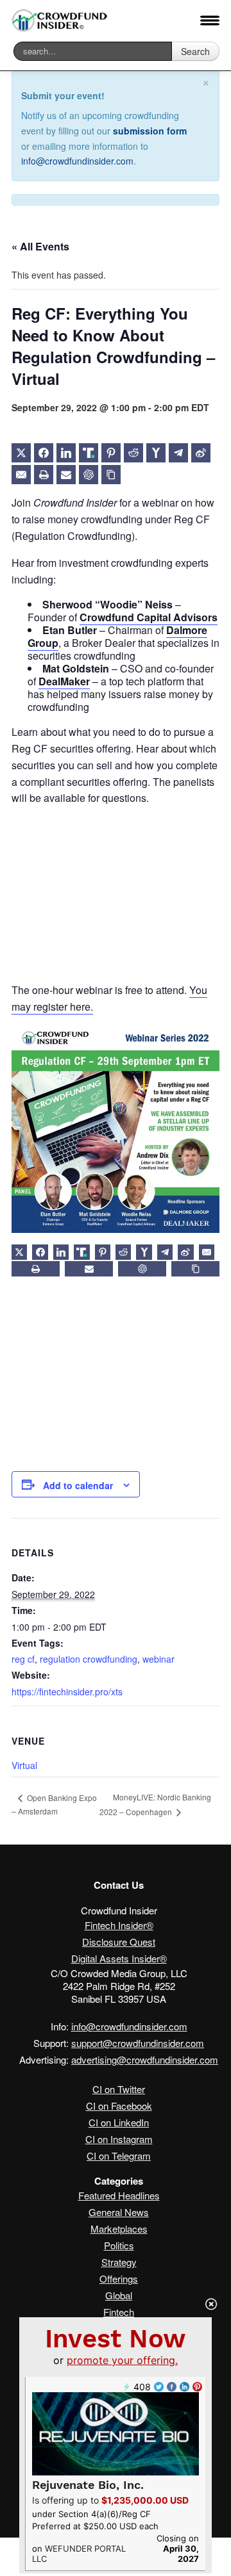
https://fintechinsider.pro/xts (67, 1692)
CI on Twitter (119, 2089)
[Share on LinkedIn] (66, 453)
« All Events (40, 246)
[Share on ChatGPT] (89, 475)
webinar (158, 1659)
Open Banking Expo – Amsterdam (54, 1805)
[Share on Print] (44, 475)
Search (195, 51)
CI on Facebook (119, 2106)
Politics (119, 2245)
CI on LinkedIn (119, 2122)
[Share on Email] (21, 475)
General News (119, 2212)
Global (119, 2295)
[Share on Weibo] (201, 453)
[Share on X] (21, 453)
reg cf (23, 1659)
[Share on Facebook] (44, 453)
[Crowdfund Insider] (60, 21)
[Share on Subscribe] (66, 475)
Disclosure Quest (119, 1942)
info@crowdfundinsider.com (77, 161)
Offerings (119, 2278)
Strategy (119, 2262)
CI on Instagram (119, 2139)
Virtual (24, 1765)
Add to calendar (78, 1485)
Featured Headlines (119, 2195)
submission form (150, 131)
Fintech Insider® (119, 1925)
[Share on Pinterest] (111, 453)
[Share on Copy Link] (111, 475)
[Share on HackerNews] (156, 453)
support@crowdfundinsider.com (138, 2043)
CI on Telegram (119, 2156)
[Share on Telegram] (178, 453)
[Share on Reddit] (133, 453)
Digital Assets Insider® (119, 1958)
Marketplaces (119, 2229)
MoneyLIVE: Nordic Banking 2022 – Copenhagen (155, 1804)
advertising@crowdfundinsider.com (145, 2059)
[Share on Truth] (89, 453)
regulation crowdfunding (89, 1659)
